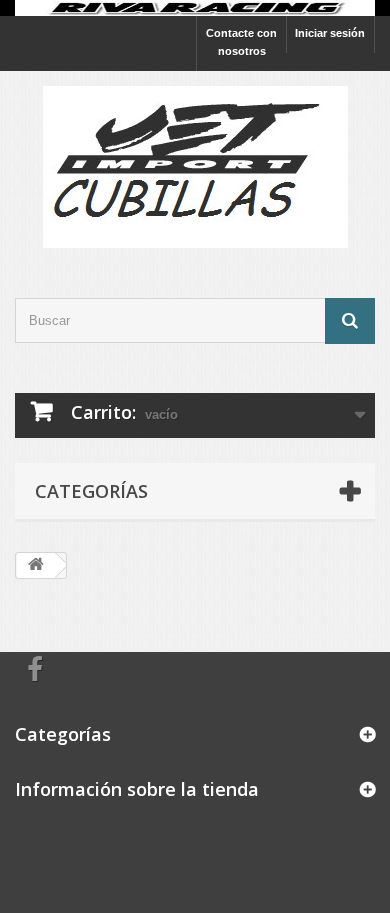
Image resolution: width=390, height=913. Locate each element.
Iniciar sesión (330, 33)
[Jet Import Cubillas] (195, 167)
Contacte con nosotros (241, 42)
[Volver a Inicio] (36, 565)
